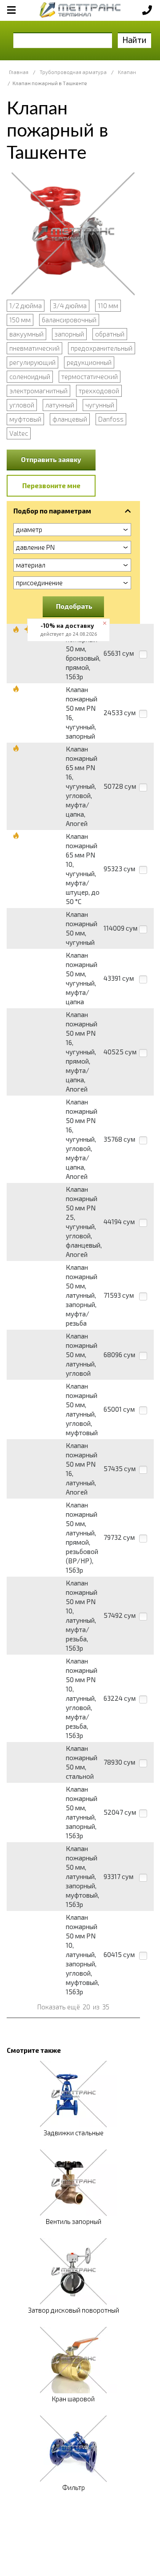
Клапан (127, 72)
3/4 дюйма (70, 305)
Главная (19, 72)
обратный (110, 334)
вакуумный (26, 334)
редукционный (89, 362)
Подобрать (74, 606)
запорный (69, 334)
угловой (22, 405)
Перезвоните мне (51, 485)
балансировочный (69, 320)
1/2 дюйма (26, 305)
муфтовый (25, 419)
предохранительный (102, 348)
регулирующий (32, 362)
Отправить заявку (51, 459)
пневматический (34, 348)
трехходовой (99, 391)
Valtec (19, 433)
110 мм (108, 305)
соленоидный (30, 376)
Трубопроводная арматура (73, 72)
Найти (134, 40)
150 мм (20, 320)
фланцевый (70, 419)
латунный (60, 405)
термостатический (90, 376)
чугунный (100, 405)
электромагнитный (38, 391)
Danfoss (111, 419)
